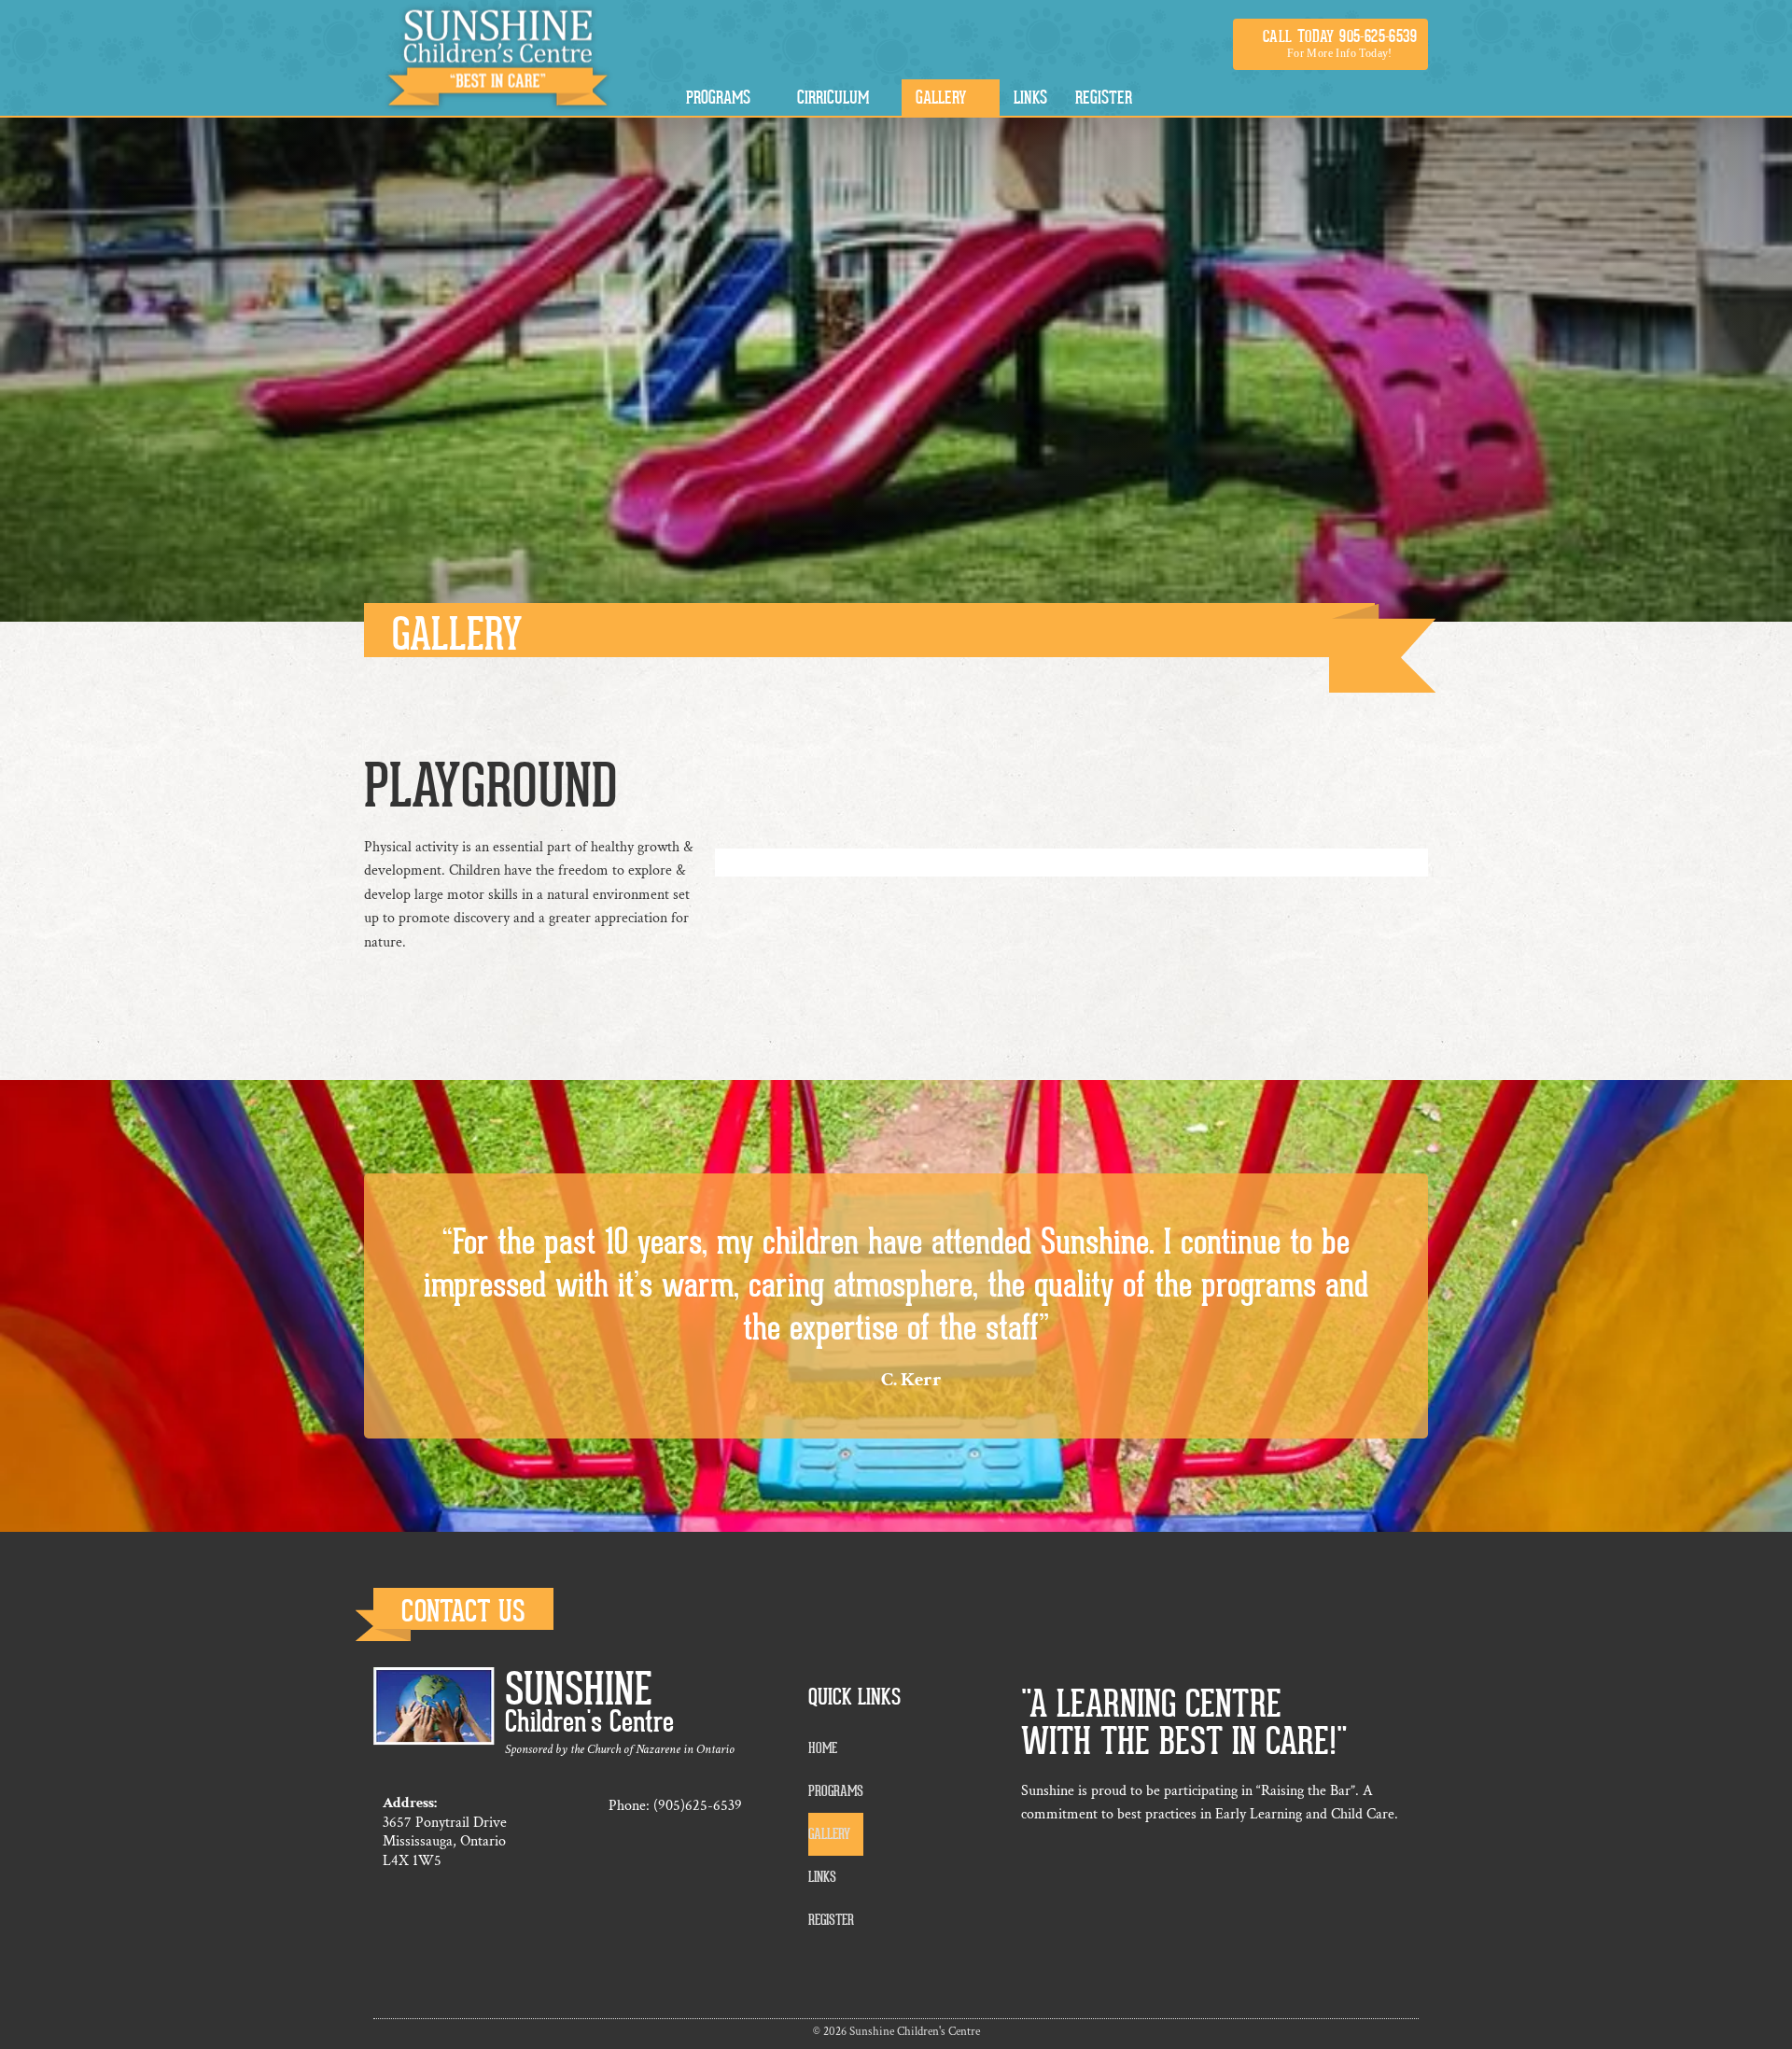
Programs (836, 1791)
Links (822, 1877)
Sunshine (579, 1690)
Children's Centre (589, 1722)
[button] (1330, 44)
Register (831, 1920)
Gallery (829, 1834)
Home (823, 1748)
